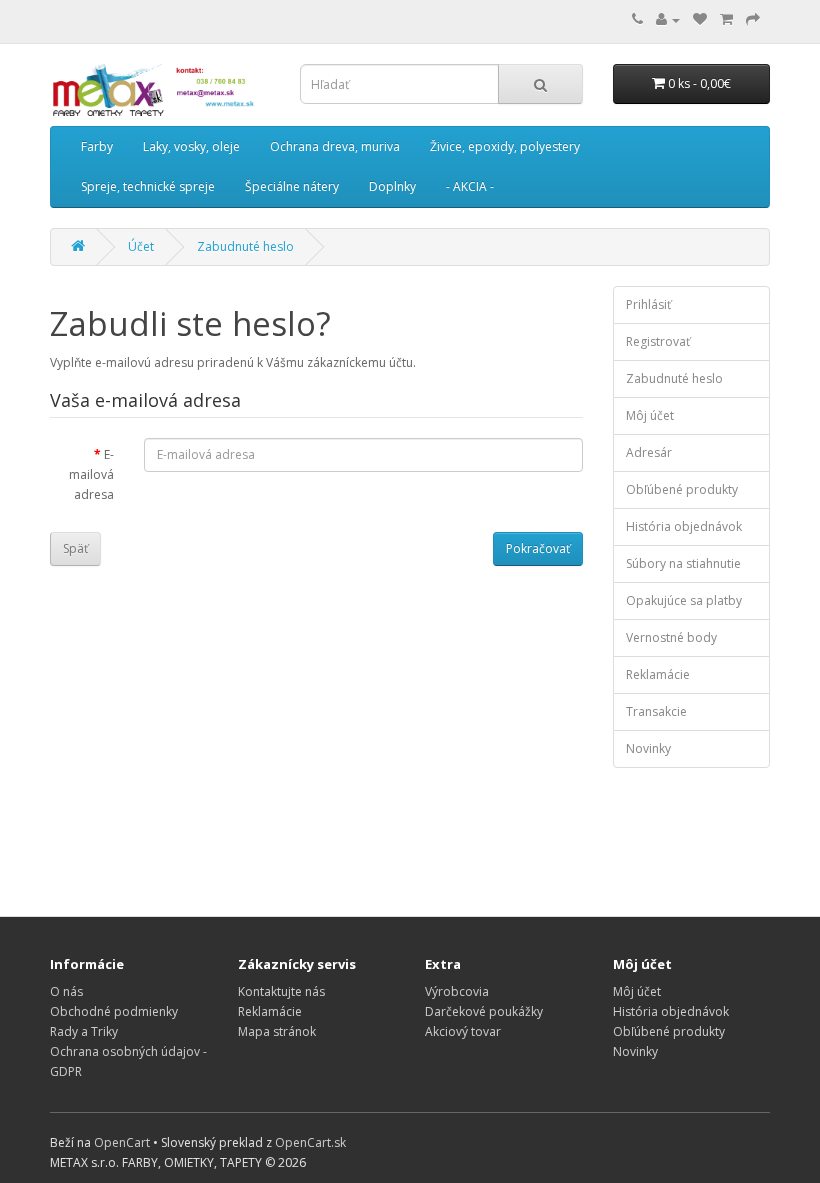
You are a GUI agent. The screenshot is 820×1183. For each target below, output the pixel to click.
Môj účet (650, 415)
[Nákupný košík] (726, 19)
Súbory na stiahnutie (683, 563)
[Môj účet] (668, 19)
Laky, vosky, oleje (191, 146)
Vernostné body (671, 637)
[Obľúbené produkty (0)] (700, 19)
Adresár (649, 452)
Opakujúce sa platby (684, 600)
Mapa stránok (277, 1031)
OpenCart (122, 1142)
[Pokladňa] (753, 19)
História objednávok (684, 526)
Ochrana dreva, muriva (335, 146)
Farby (97, 146)
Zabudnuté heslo (245, 246)
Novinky (648, 748)
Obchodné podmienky (114, 1011)
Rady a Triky (84, 1031)
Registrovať (658, 341)
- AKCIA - (470, 186)
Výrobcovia (457, 991)
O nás (66, 991)
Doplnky (392, 186)
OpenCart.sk (310, 1142)
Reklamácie (658, 674)
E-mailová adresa (91, 474)
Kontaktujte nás (281, 991)
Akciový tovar (463, 1031)
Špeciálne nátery (292, 186)
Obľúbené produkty (682, 489)
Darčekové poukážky (484, 1011)
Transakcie (656, 711)
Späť (75, 548)
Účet (141, 246)
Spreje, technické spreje (148, 186)
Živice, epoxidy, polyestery (505, 146)
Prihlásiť (648, 304)
